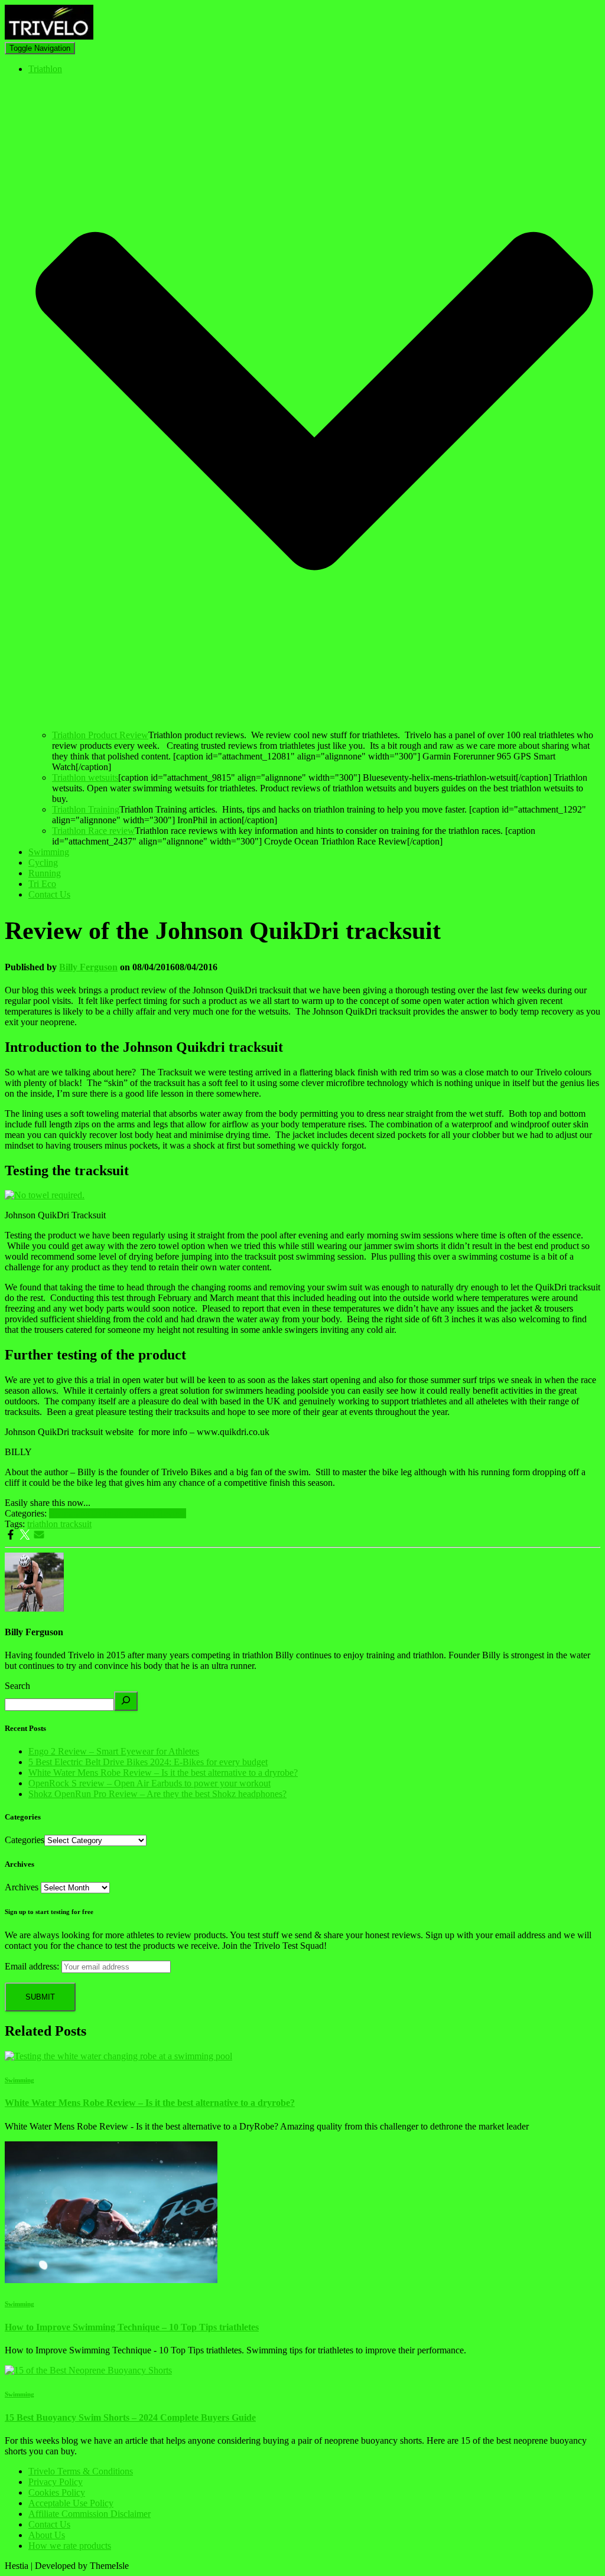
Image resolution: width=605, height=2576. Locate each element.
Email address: (32, 1966)
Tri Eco (42, 884)
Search (17, 1686)
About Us (47, 2535)
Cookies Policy (57, 2492)
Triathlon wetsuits (85, 777)
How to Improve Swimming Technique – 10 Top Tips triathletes (132, 2327)
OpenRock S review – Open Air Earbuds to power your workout (149, 1783)
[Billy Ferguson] (34, 1608)
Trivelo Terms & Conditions (81, 2471)
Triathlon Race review (93, 831)
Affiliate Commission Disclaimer (90, 2514)
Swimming (49, 852)
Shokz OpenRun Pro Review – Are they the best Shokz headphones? (157, 1794)
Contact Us (49, 894)
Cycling (43, 863)
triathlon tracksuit (59, 1524)
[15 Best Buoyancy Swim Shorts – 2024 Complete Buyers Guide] (88, 2370)
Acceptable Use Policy (71, 2503)
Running (45, 873)
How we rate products (70, 2546)
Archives (22, 1887)
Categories (25, 1840)
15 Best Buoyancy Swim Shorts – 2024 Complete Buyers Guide (130, 2417)
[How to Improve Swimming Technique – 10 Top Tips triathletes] (111, 2280)
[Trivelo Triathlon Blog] (49, 36)
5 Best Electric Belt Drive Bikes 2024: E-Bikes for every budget (148, 1762)
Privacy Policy (56, 2482)
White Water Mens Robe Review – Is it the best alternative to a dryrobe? (163, 1773)
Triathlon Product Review (100, 735)
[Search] (126, 1701)
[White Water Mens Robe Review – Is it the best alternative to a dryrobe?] (118, 2056)
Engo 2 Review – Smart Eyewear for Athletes (114, 1751)
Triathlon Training (86, 809)
